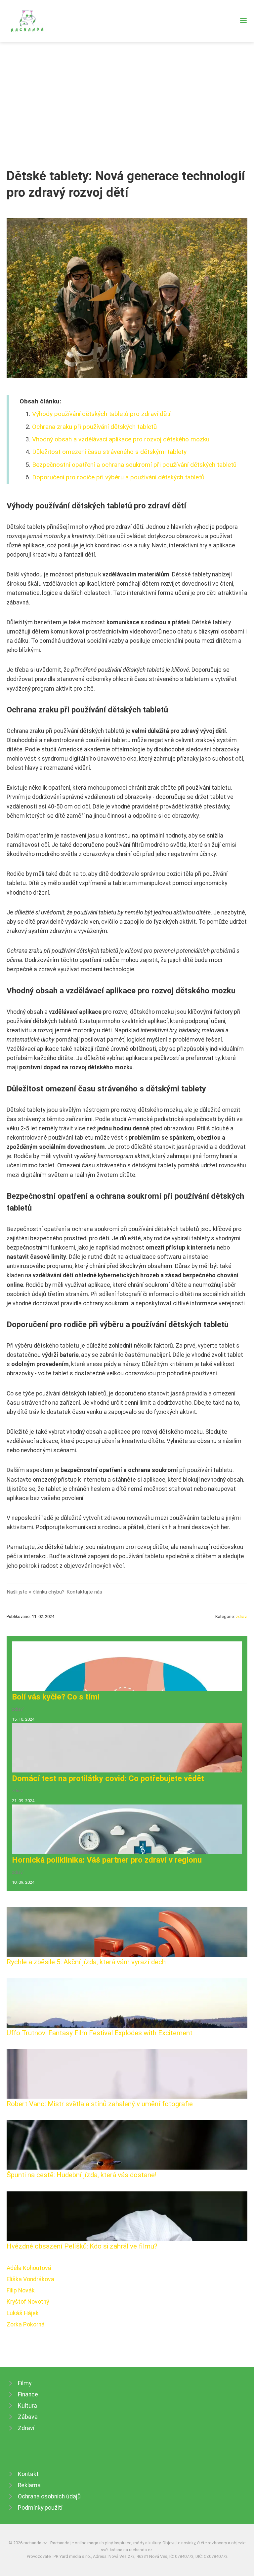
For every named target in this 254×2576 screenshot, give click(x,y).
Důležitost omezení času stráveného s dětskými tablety (109, 452)
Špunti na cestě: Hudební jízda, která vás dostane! (82, 2175)
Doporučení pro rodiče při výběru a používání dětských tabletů (118, 477)
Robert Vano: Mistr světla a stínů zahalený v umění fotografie (100, 2104)
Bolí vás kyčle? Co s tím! (56, 1697)
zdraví (242, 1616)
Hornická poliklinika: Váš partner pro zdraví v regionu (107, 1860)
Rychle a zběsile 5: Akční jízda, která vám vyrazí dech (86, 1962)
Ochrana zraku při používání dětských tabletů (94, 427)
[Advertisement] (127, 92)
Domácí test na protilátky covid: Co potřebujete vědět (108, 1778)
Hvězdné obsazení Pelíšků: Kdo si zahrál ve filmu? (82, 2246)
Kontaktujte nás (84, 1592)
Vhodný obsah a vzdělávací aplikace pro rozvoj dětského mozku (121, 439)
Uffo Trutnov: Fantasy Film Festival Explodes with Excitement (100, 2033)
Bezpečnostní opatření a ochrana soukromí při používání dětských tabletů (134, 465)
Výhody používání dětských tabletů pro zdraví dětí (101, 414)
